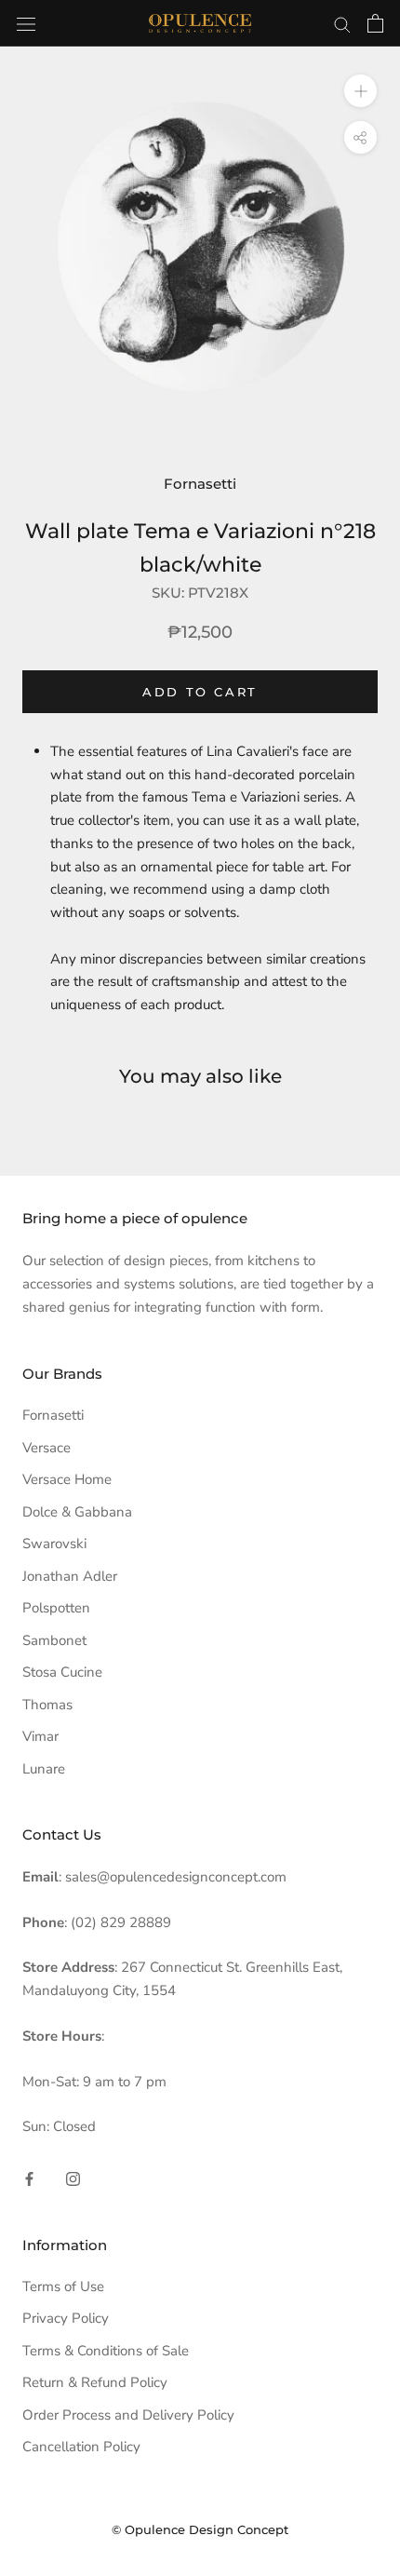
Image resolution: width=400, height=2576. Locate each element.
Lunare (44, 1769)
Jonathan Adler (70, 1576)
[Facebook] (29, 2178)
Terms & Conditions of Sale (106, 2351)
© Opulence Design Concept (200, 2529)
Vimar (40, 1736)
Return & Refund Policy (95, 2382)
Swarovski (54, 1544)
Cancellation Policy (81, 2447)
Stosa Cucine (62, 1672)
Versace (47, 1448)
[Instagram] (73, 2178)
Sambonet (54, 1640)
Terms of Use (63, 2286)
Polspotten (56, 1608)
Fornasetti (200, 484)
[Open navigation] (26, 23)
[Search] (342, 24)
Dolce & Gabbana (77, 1512)
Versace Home (67, 1479)
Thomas (47, 1705)
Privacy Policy (66, 2318)
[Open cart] (375, 23)
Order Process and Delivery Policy (128, 2415)
